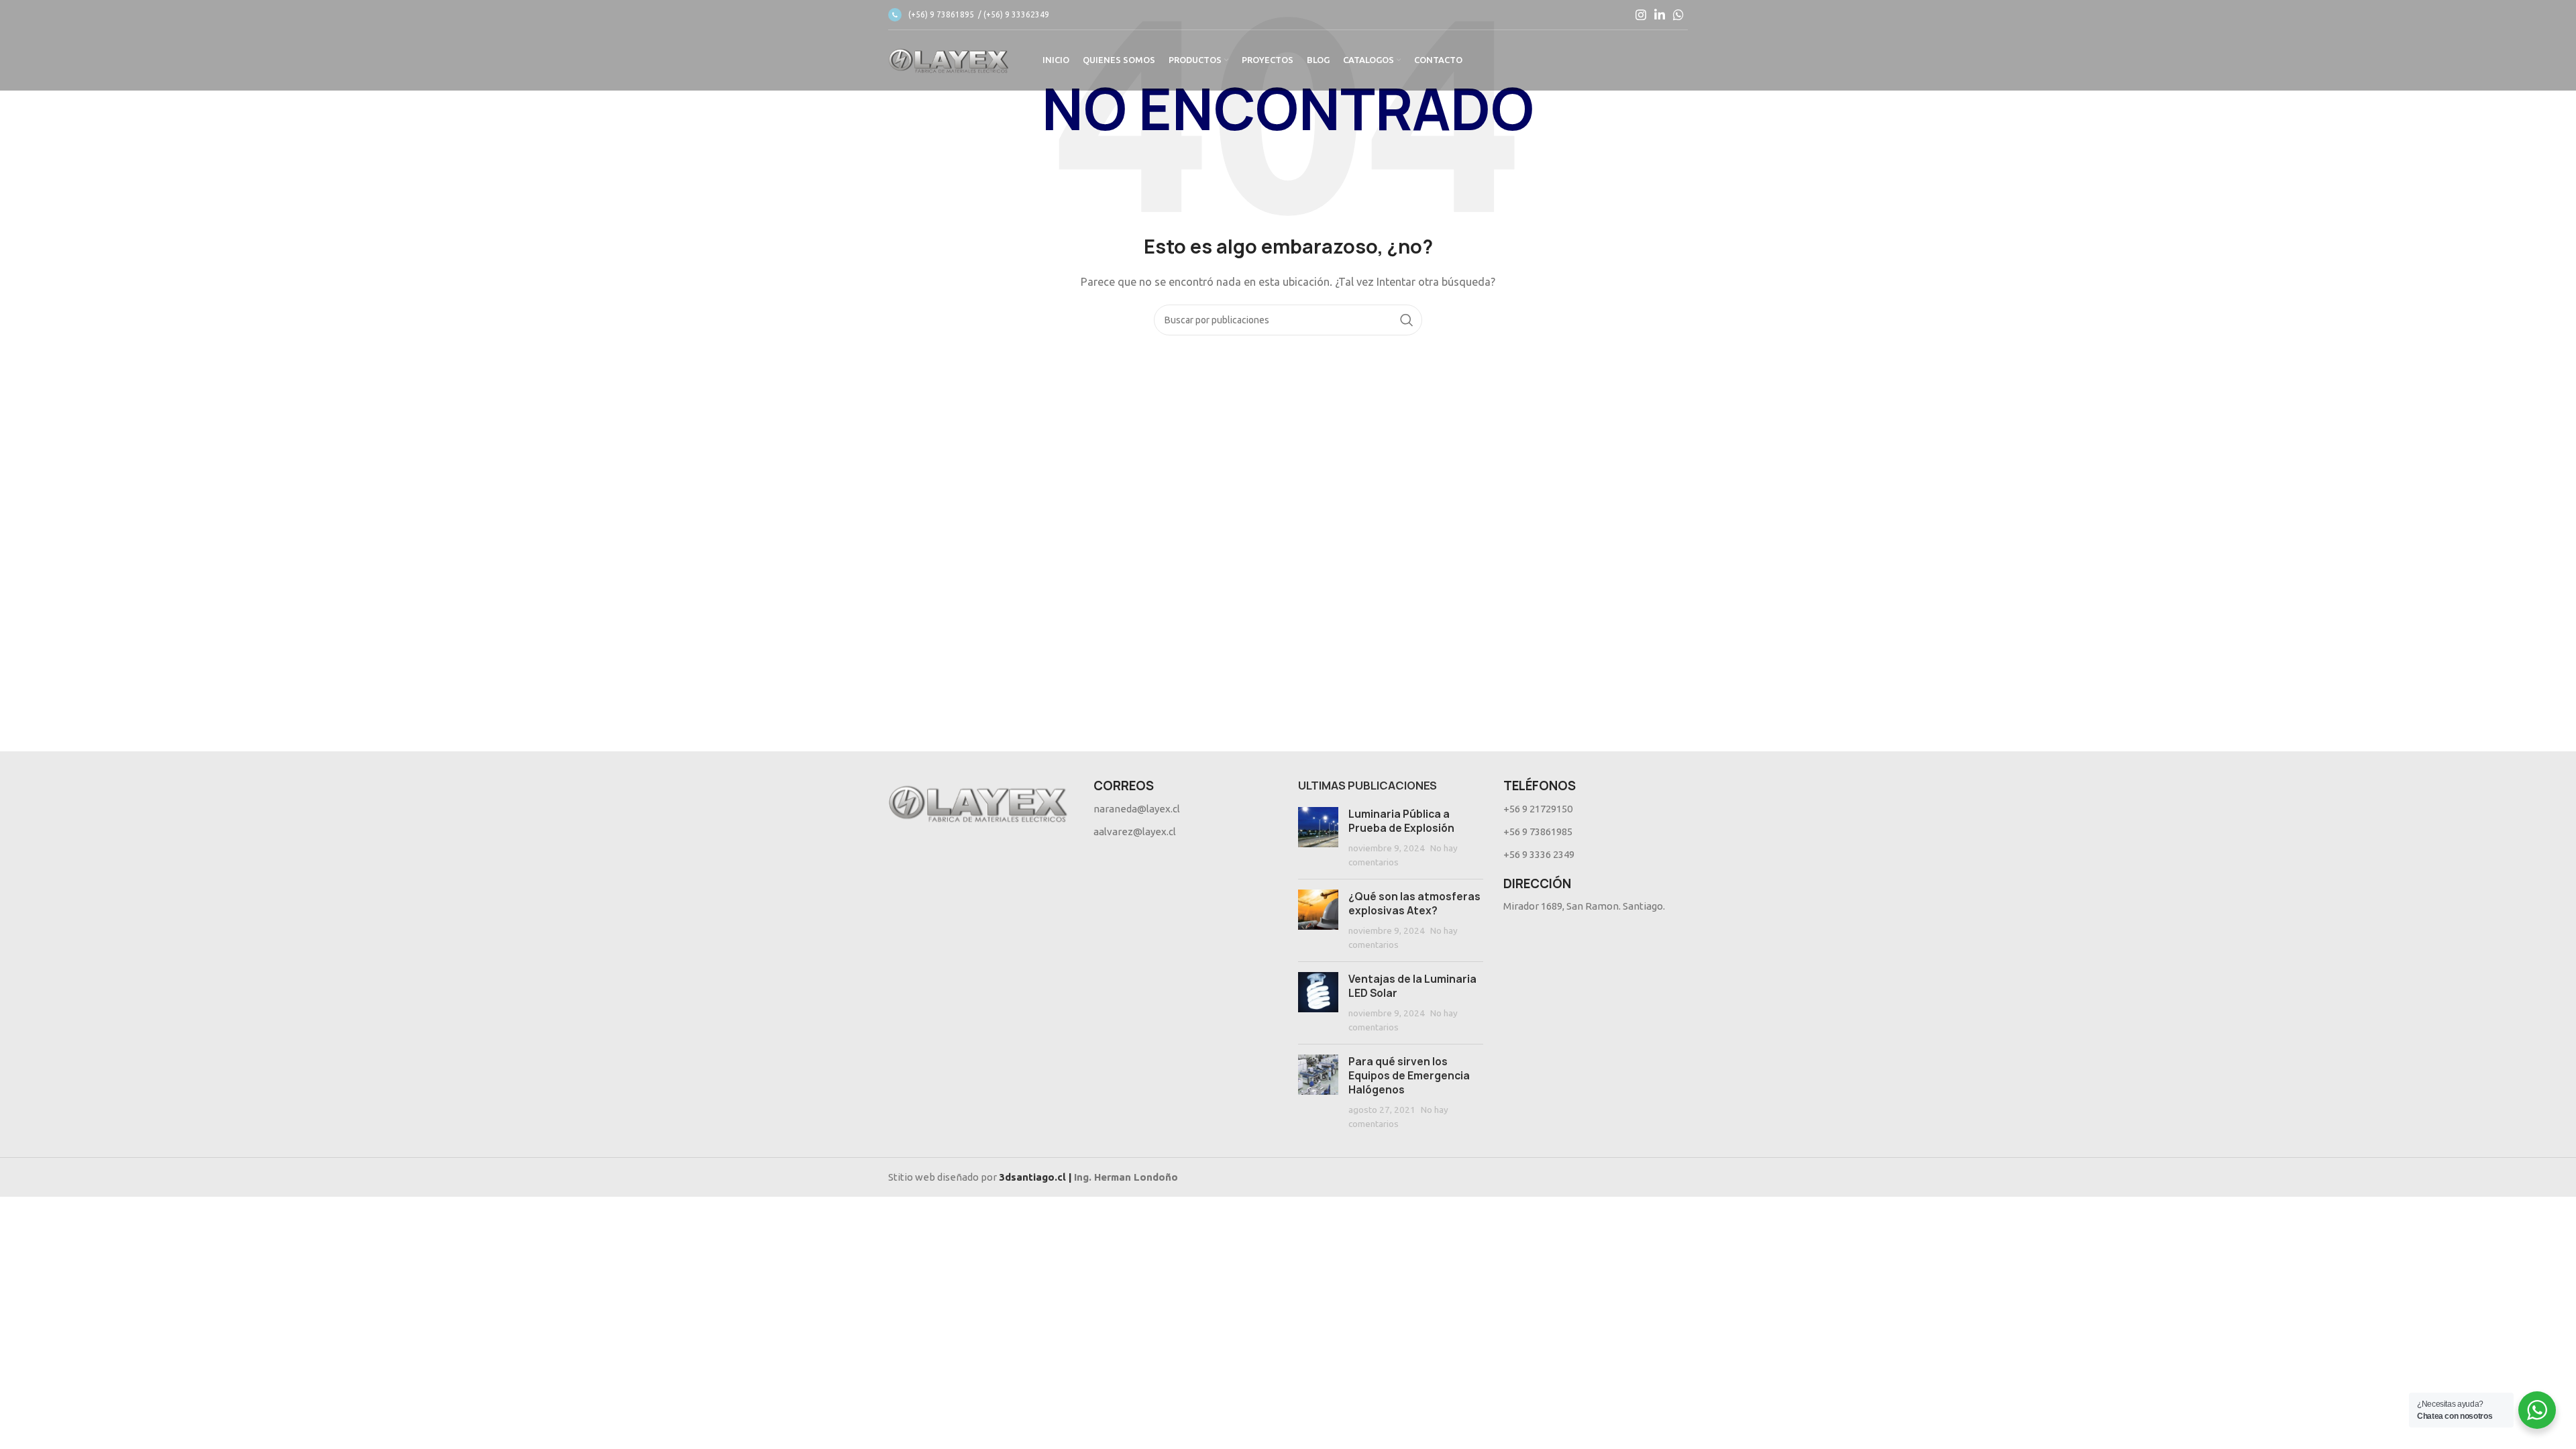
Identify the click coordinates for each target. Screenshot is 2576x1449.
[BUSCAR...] (1407, 320)
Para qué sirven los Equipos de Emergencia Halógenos (1409, 1076)
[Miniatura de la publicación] (1318, 838)
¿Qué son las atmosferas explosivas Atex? (1414, 904)
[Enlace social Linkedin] (1660, 15)
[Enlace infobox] (969, 15)
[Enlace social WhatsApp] (1678, 15)
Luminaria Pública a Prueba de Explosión (1401, 821)
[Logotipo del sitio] (949, 59)
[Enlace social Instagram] (1641, 15)
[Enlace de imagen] (978, 802)
